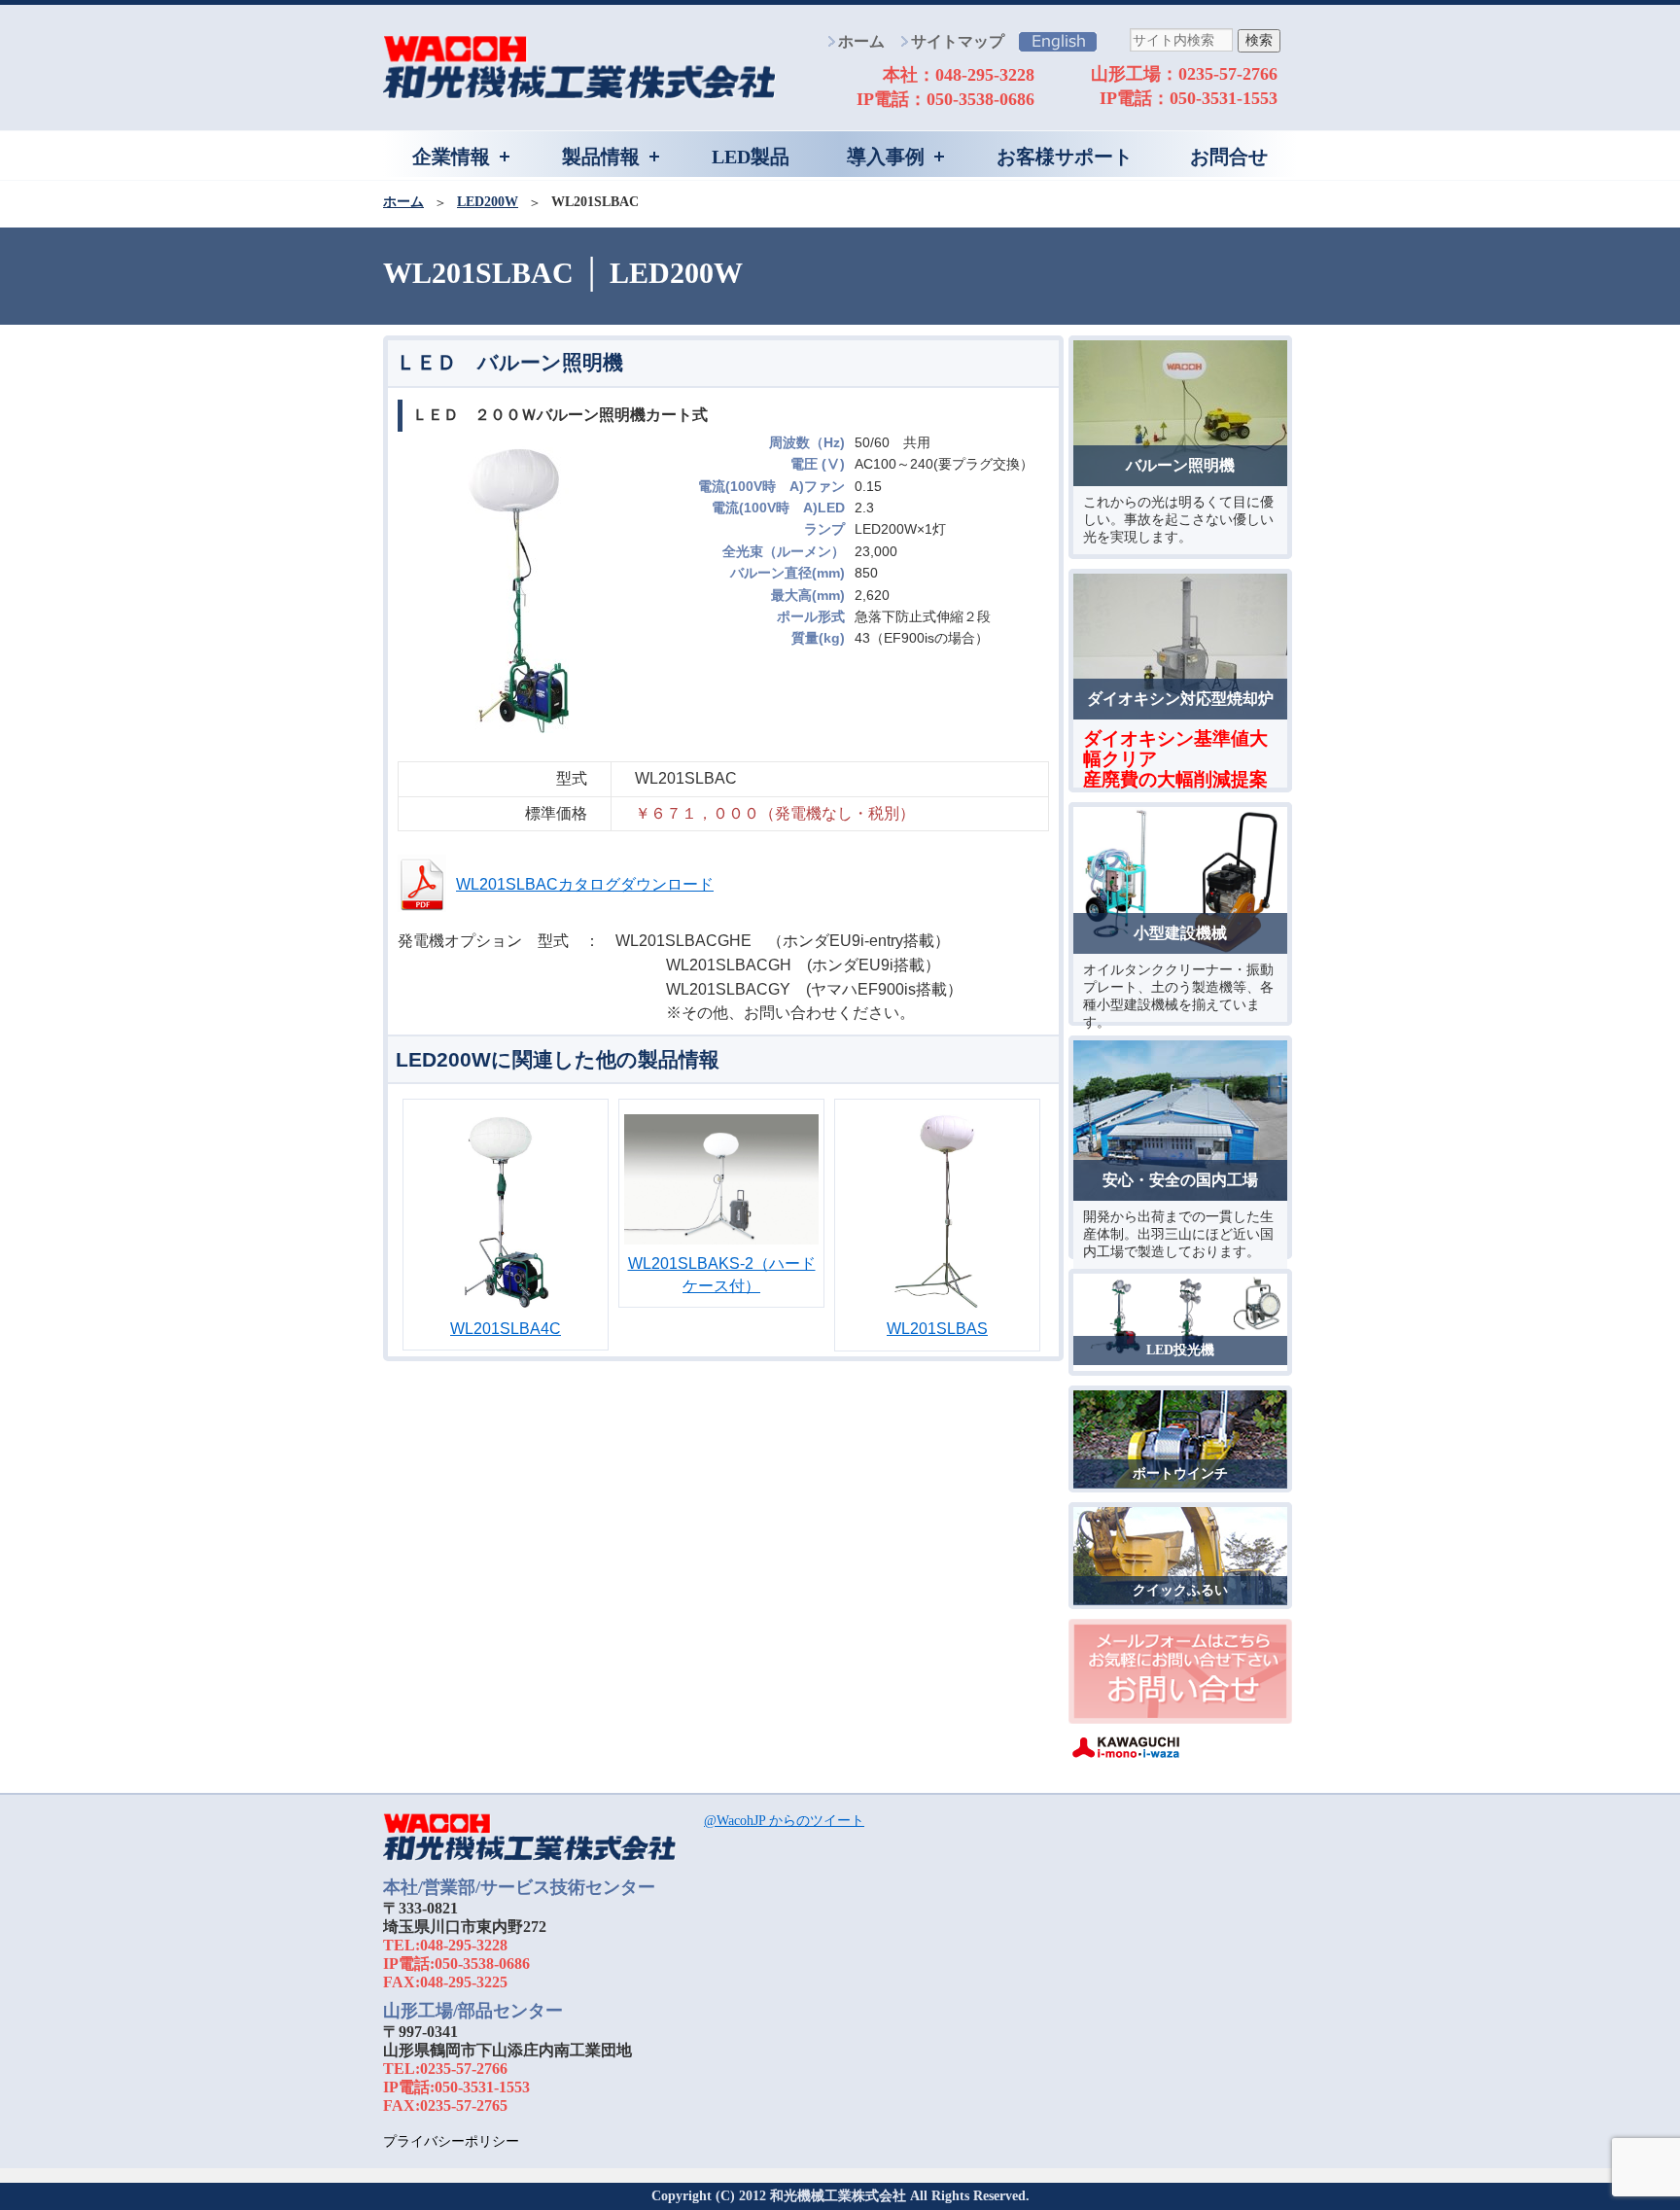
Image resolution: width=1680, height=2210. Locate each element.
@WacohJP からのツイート (784, 1821)
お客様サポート (1065, 157)
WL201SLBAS (937, 1329)
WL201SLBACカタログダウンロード (585, 884)
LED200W (488, 202)
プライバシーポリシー (451, 2141)
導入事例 (886, 157)
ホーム (861, 41)
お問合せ (1229, 157)
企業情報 (451, 157)
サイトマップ (958, 41)
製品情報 (601, 157)
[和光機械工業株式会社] (530, 1859)
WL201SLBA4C (506, 1329)
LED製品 (751, 157)
